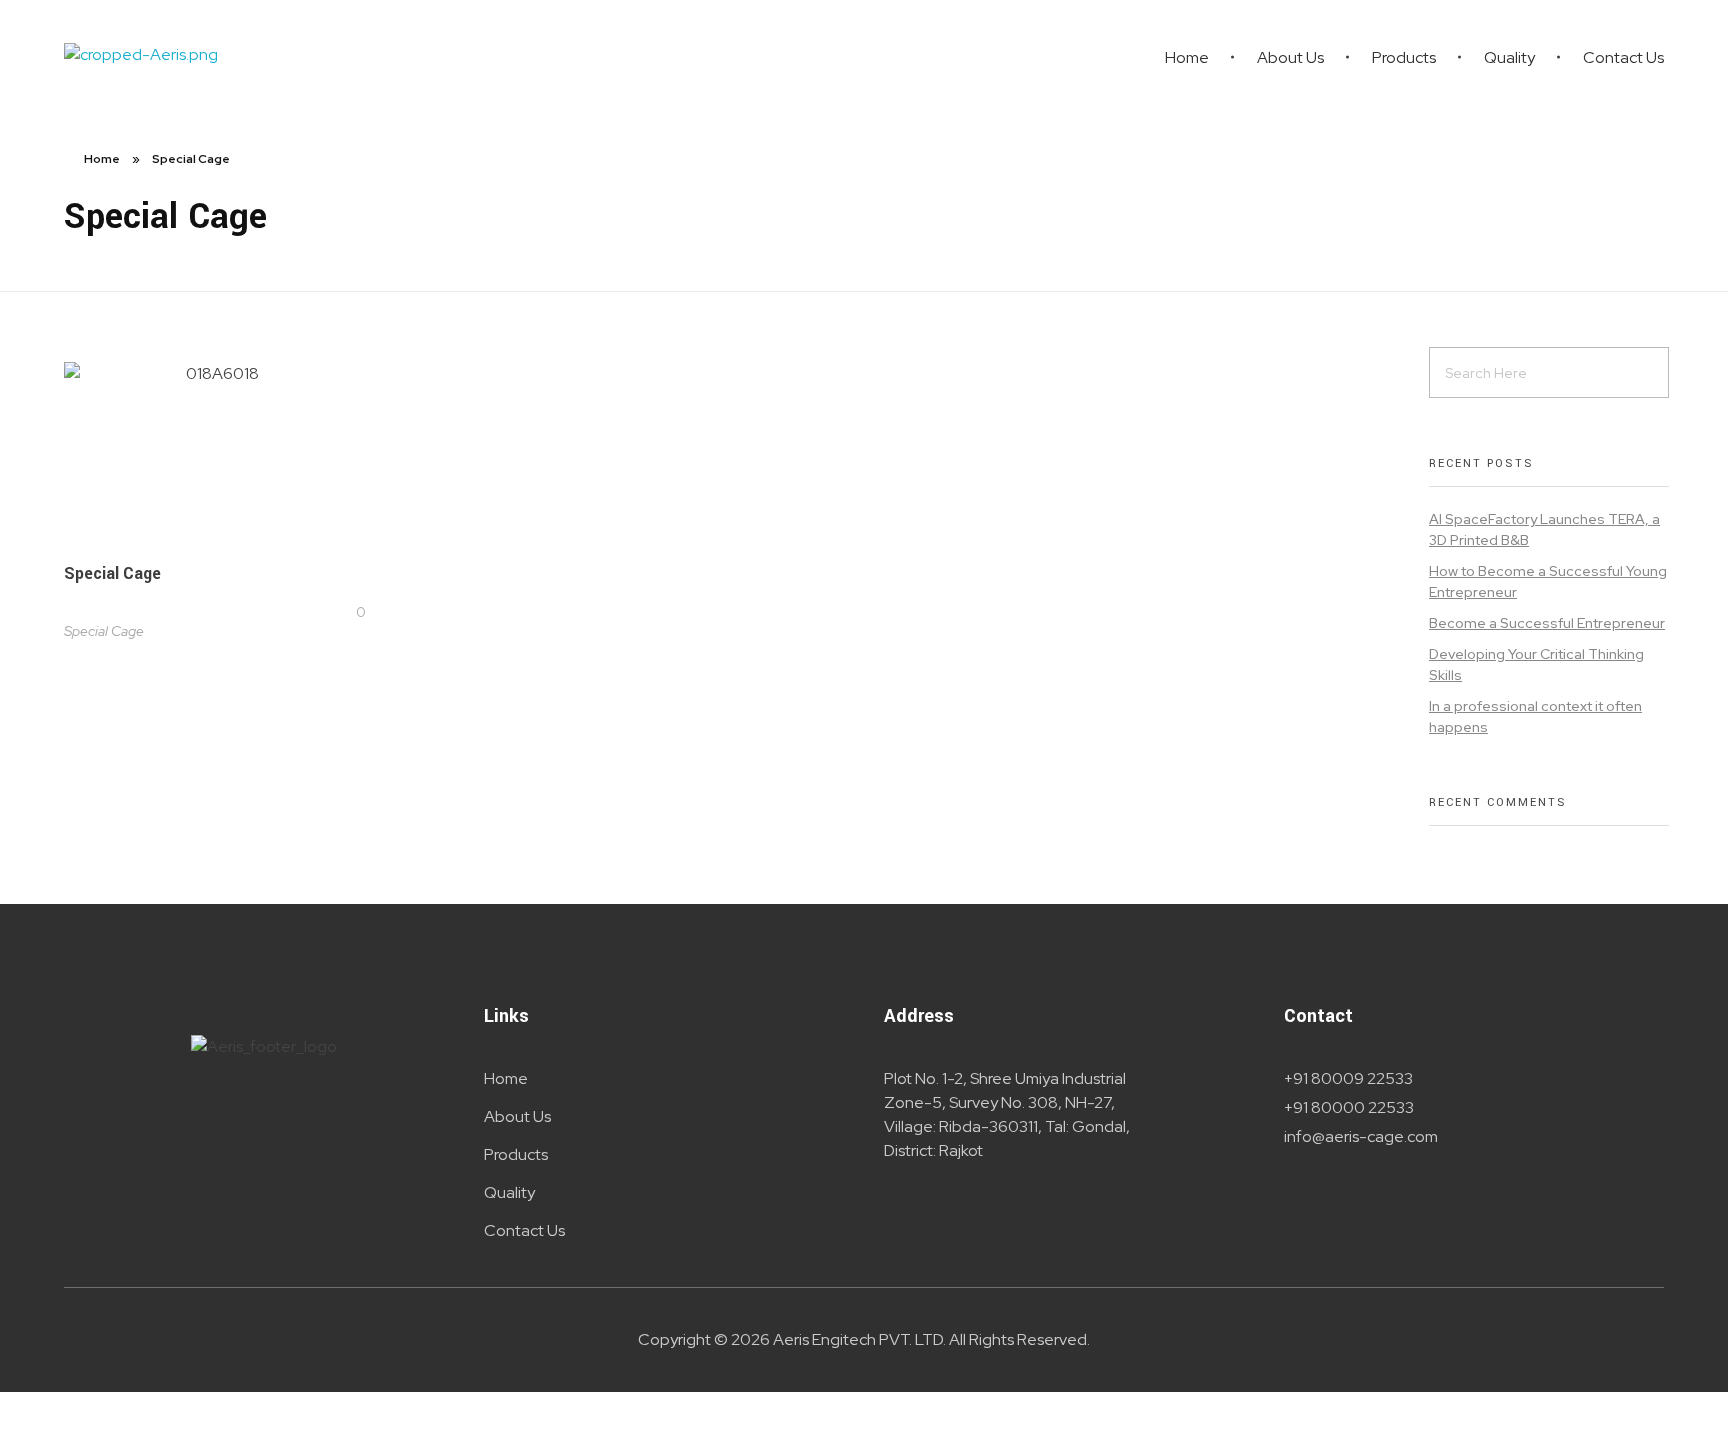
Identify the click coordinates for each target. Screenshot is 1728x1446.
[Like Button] (345, 612)
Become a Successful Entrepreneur (1547, 623)
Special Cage (112, 573)
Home (102, 159)
